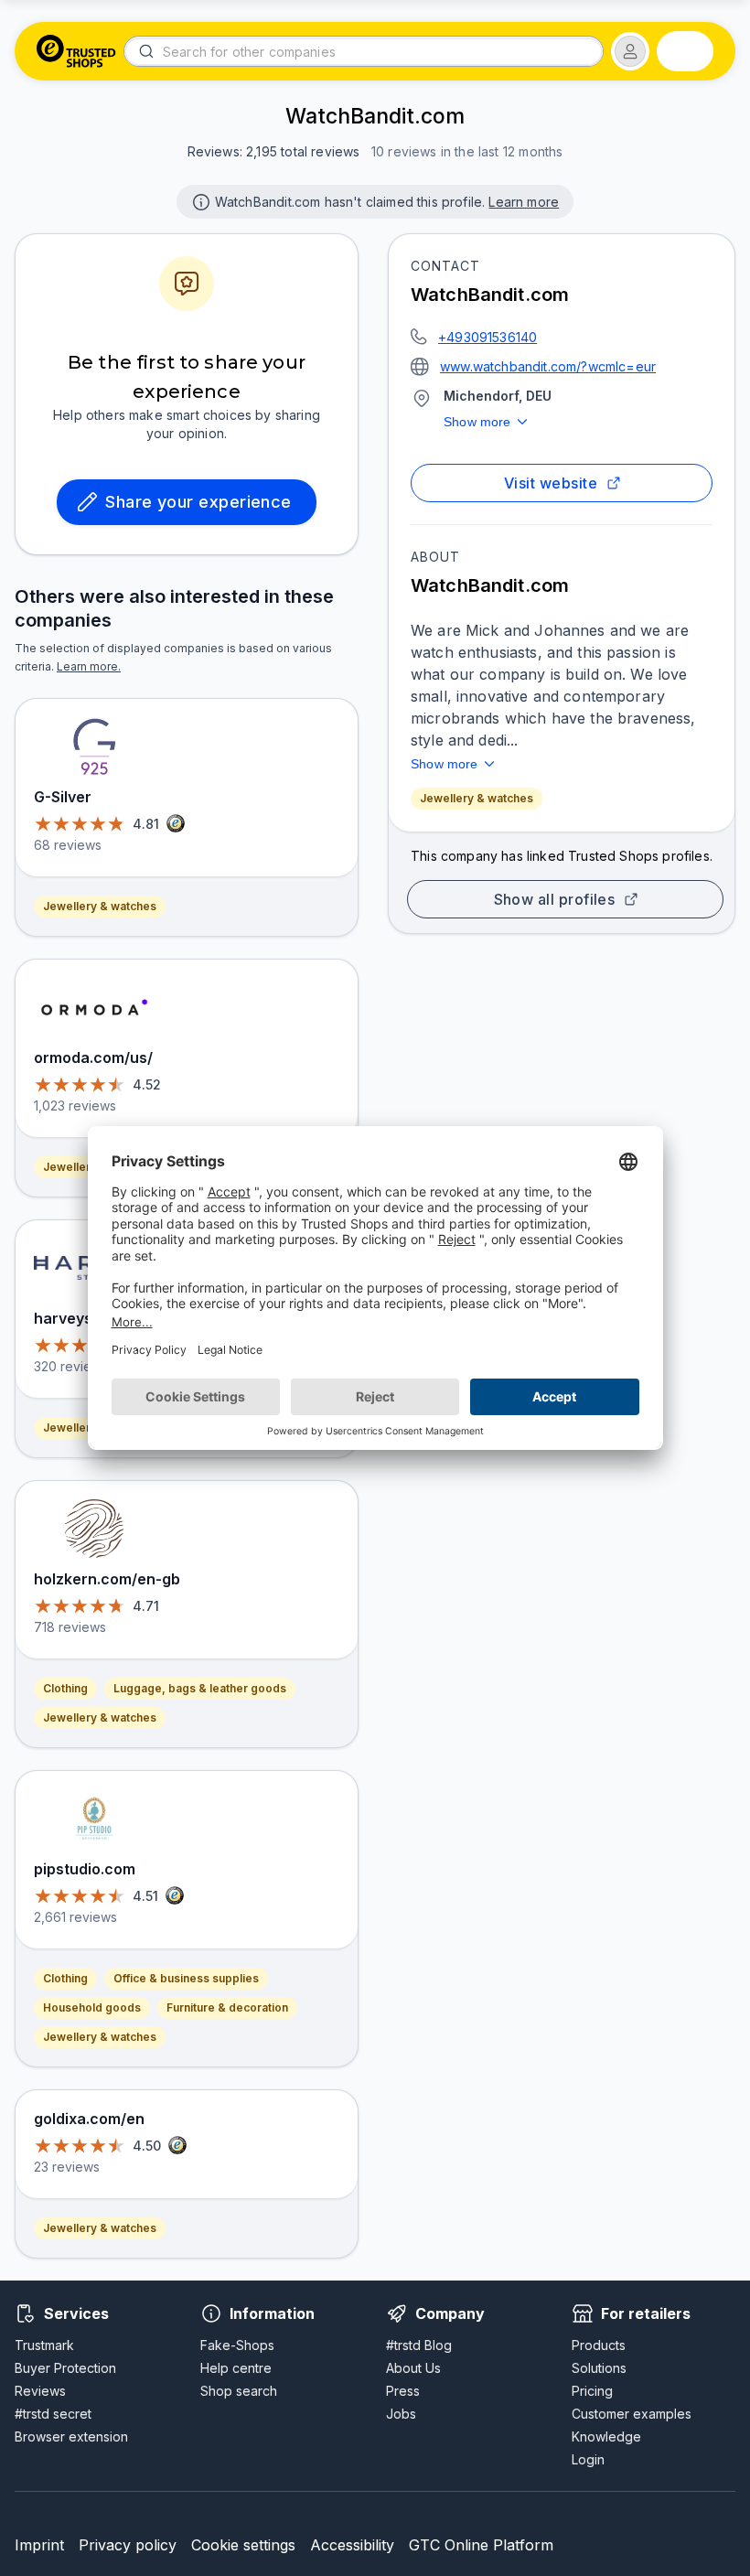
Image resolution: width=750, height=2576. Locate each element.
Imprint (39, 2545)
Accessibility (352, 2545)
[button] (630, 51)
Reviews (40, 2391)
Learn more (524, 202)
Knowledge (606, 2436)
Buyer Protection (65, 2368)
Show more (477, 422)
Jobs (401, 2414)
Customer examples (632, 2414)
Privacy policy (128, 2545)
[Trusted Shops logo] (76, 51)
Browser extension (71, 2436)
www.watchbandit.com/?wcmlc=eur (548, 366)
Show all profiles (555, 899)
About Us (413, 2368)
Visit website (551, 483)
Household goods (92, 2007)
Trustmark (44, 2345)
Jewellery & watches (477, 798)
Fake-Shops (237, 2345)
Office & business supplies (186, 1978)
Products (599, 2345)
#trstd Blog (419, 2345)
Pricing (592, 2391)
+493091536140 (487, 337)
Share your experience (198, 502)
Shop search (239, 2391)
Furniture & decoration (227, 2007)
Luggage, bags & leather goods (200, 1688)
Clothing (65, 1688)
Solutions (599, 2368)
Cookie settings (243, 2545)
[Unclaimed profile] (199, 200)
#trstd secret (53, 2414)
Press (403, 2391)
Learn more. (89, 666)
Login (588, 2459)
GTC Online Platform (481, 2545)
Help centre (236, 2368)
